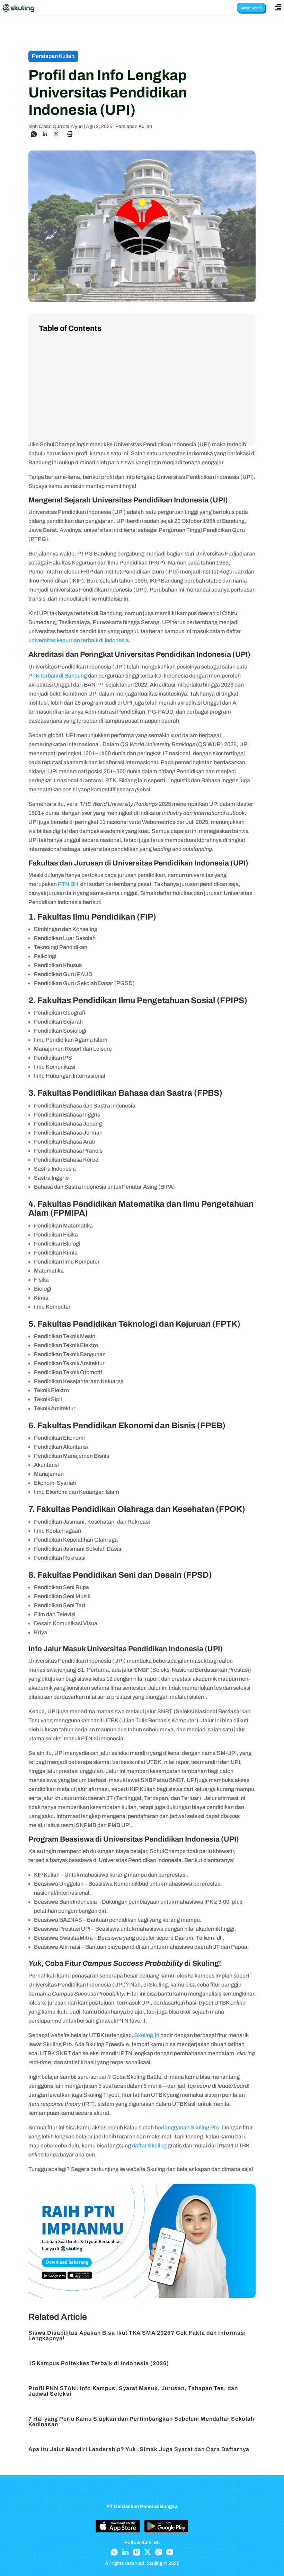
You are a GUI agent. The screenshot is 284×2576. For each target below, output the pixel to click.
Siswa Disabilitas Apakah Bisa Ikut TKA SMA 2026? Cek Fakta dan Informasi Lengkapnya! (137, 2336)
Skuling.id (147, 2035)
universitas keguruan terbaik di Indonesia (79, 640)
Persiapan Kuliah (134, 126)
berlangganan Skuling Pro (187, 2127)
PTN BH (68, 884)
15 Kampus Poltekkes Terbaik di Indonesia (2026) (99, 2363)
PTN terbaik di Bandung (58, 676)
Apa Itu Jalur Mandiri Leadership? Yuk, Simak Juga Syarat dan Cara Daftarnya (139, 2449)
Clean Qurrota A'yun (61, 126)
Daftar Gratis (251, 8)
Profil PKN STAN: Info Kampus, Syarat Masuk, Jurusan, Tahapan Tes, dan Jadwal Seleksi (133, 2391)
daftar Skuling (149, 2146)
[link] (34, 134)
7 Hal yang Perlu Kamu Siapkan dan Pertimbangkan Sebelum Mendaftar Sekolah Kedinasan (141, 2422)
